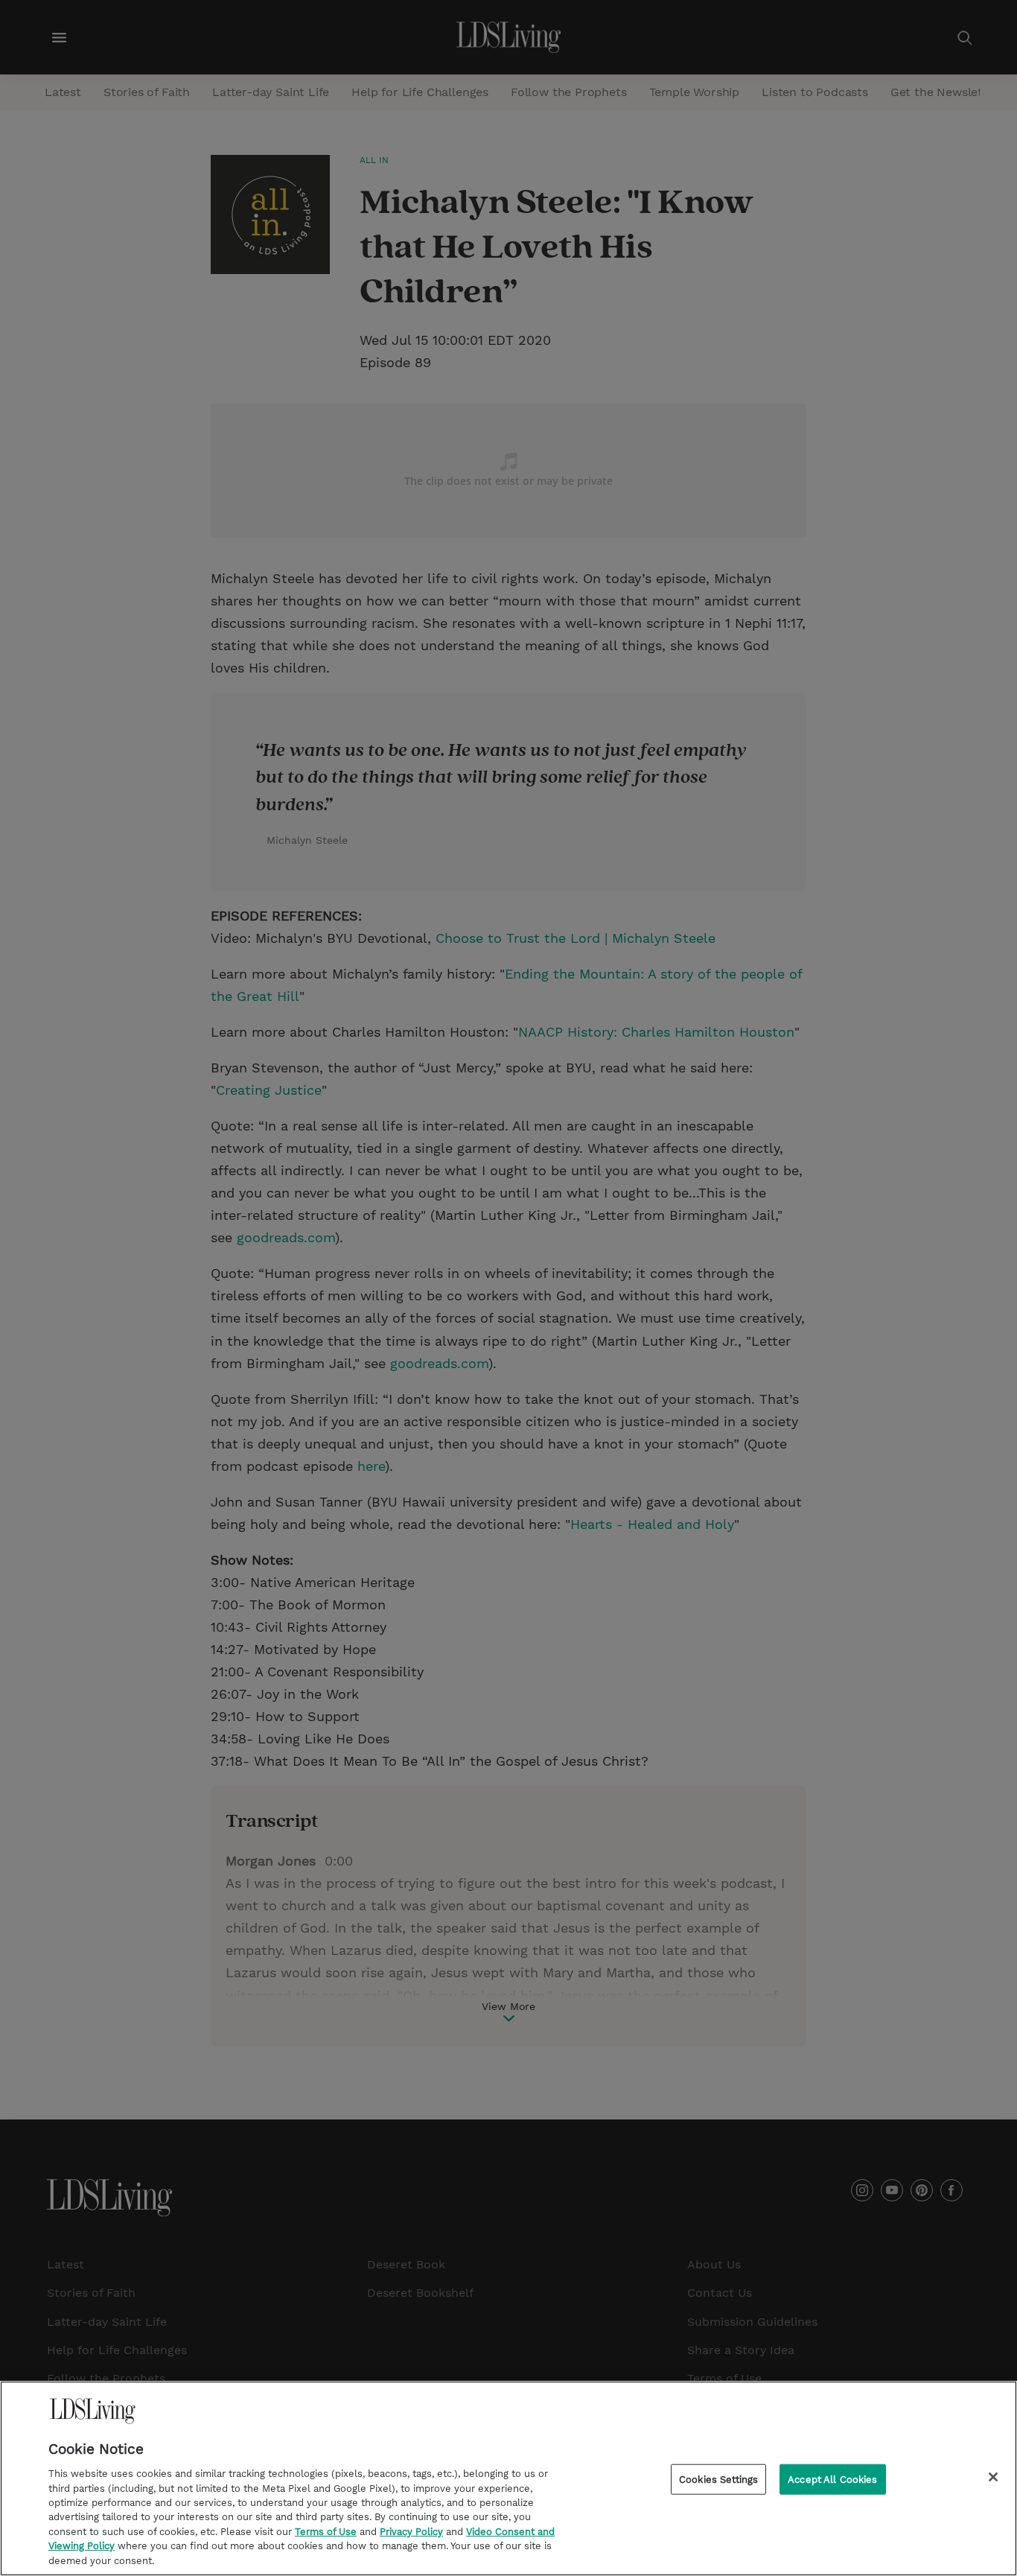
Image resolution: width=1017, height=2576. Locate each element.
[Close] (993, 2477)
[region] (508, 2478)
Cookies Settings (718, 2480)
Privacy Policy (411, 2532)
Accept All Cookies (832, 2480)
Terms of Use (326, 2532)
